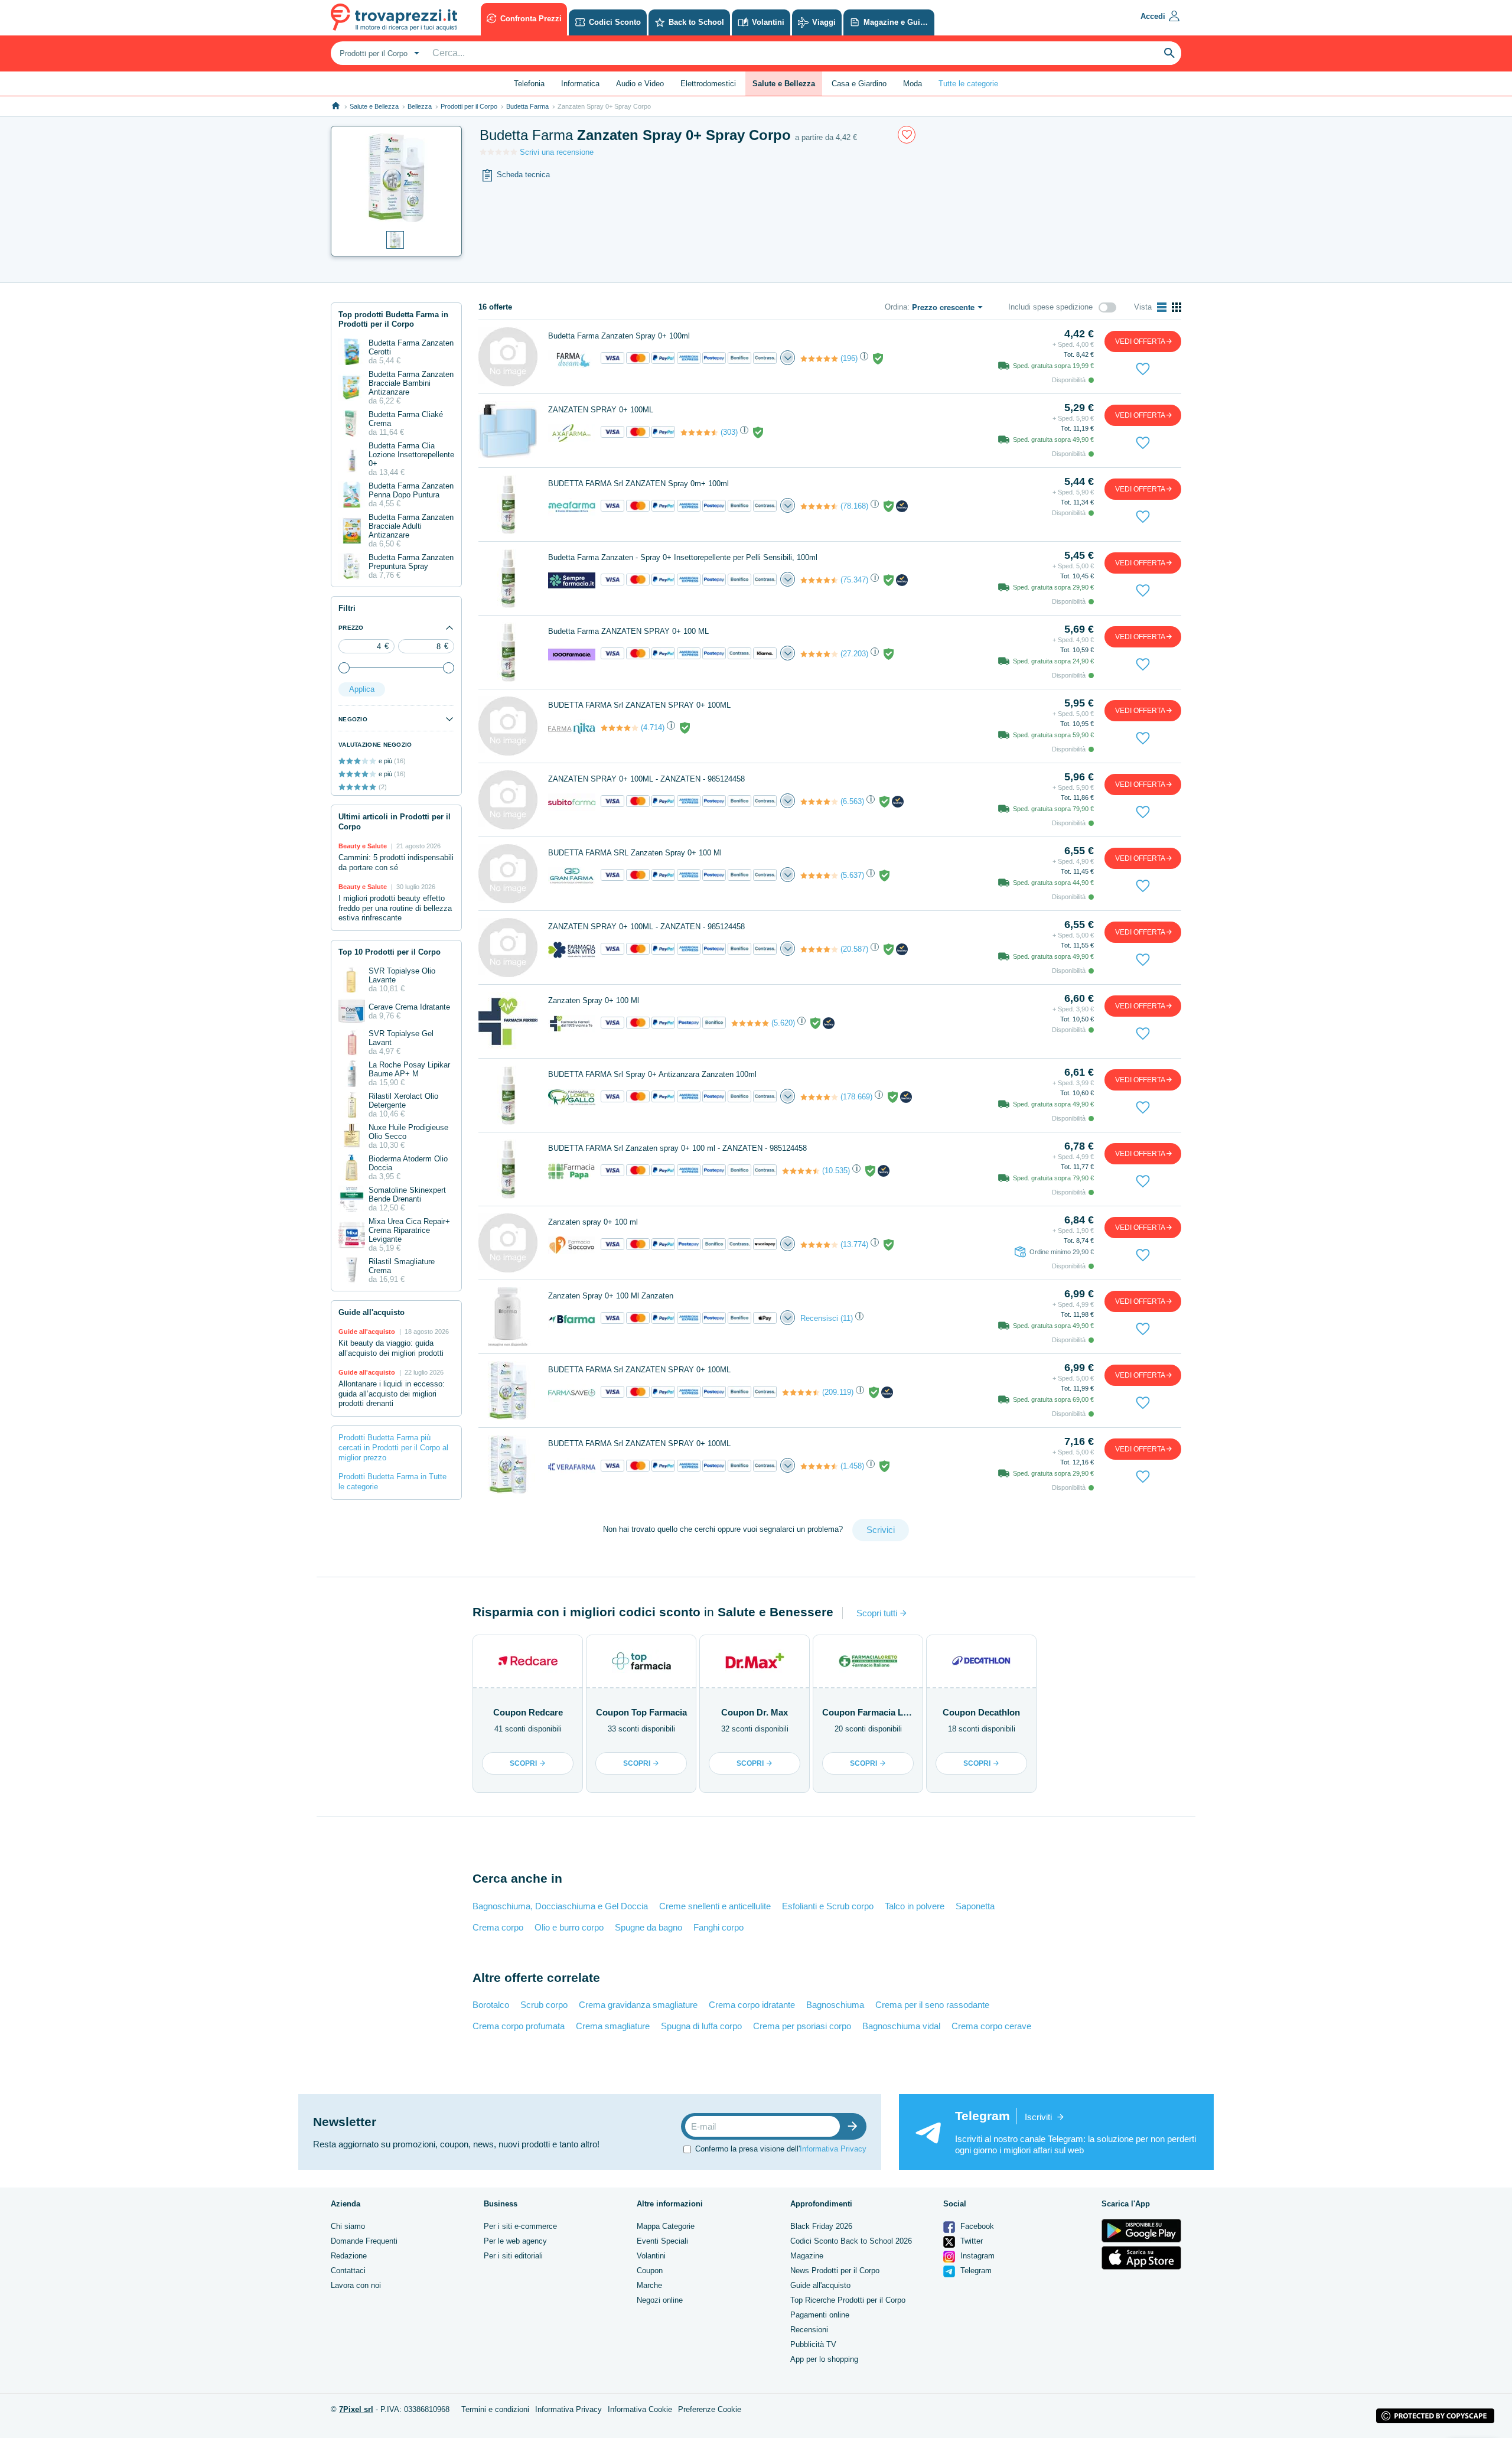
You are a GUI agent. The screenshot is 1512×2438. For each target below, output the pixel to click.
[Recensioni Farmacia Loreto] (819, 1097)
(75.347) (854, 580)
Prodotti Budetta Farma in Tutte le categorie (392, 1482)
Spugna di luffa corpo (701, 2026)
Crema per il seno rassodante (932, 2005)
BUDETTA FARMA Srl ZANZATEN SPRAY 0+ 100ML (639, 705)
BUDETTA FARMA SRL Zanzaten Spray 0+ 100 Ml (635, 853)
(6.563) (852, 801)
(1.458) (852, 1466)
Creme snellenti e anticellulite (715, 1906)
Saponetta (975, 1906)
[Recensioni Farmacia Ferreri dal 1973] (750, 1023)
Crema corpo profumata (519, 2026)
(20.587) (854, 949)
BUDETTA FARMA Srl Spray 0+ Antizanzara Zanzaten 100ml (652, 1074)
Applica (362, 689)
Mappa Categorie (666, 2226)
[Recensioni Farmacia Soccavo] (819, 1245)
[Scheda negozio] (572, 358)
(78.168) (854, 506)
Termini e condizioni (495, 2409)
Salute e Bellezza (374, 106)
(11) (847, 1318)
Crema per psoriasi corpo (802, 2026)
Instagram (976, 2256)
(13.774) (854, 1244)
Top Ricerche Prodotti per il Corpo (848, 2300)
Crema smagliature (613, 2026)
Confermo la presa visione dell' (781, 2149)
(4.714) (653, 728)
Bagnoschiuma (835, 2005)
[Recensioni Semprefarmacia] (819, 580)
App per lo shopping (824, 2359)
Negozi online (660, 2300)
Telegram (975, 2271)
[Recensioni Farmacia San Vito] (819, 949)
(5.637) (852, 875)
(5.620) (783, 1023)
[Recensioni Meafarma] (819, 506)
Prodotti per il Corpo (469, 106)
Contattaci (348, 2271)
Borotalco (491, 2005)
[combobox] (378, 53)
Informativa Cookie (640, 2409)
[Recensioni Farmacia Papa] (801, 1171)
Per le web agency (515, 2241)
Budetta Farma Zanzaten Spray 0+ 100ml (619, 336)
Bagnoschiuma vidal (901, 2026)
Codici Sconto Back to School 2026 (851, 2241)
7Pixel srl (356, 2409)
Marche (649, 2285)
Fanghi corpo (718, 1927)
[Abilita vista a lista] (1162, 307)
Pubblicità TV (813, 2344)
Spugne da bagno (649, 1927)
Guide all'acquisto (820, 2285)
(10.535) (836, 1171)
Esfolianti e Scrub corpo (828, 1906)
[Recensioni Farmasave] (801, 1392)
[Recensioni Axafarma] (699, 432)
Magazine (807, 2256)
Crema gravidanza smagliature (638, 2005)
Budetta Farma (527, 106)
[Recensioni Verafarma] (819, 1466)
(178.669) (856, 1097)
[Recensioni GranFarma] (819, 875)
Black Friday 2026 (821, 2226)
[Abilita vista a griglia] (1177, 307)
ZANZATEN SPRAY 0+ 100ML (601, 410)
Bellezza (420, 106)
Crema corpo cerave (991, 2026)
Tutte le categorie (968, 84)
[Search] (1169, 53)
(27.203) (854, 654)
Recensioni (809, 2330)
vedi (1140, 341)
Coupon (650, 2271)
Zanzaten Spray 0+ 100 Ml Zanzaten (611, 1296)
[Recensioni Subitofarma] (819, 802)
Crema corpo (498, 1927)
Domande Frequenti (364, 2241)
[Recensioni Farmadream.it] (819, 359)
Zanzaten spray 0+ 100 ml (593, 1222)
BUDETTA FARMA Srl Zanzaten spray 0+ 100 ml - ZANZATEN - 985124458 (677, 1148)
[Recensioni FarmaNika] (620, 728)
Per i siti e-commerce (520, 2226)
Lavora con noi (356, 2285)
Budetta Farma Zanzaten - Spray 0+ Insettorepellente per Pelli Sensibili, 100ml (683, 557)
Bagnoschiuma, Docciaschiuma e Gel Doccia (560, 1906)
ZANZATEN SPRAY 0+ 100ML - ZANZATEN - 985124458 (646, 779)
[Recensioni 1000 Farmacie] (819, 654)
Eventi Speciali (662, 2241)
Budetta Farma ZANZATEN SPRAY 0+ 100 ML (628, 631)
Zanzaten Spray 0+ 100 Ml (594, 1000)
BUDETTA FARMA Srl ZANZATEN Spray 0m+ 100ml (638, 484)
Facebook (976, 2226)
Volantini (651, 2256)
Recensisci (819, 1318)
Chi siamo (348, 2226)
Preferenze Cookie (710, 2409)
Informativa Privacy (833, 2149)
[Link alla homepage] (336, 106)
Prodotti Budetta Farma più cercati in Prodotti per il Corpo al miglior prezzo (393, 1448)
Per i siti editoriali (513, 2256)
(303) (729, 432)
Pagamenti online (820, 2315)
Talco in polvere (915, 1906)
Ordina (896, 307)
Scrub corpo (544, 2005)
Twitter (970, 2241)
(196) (849, 358)
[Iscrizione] (855, 2126)
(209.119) (838, 1392)
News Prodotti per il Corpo (835, 2271)
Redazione (349, 2256)
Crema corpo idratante (752, 2005)
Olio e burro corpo (569, 1927)
